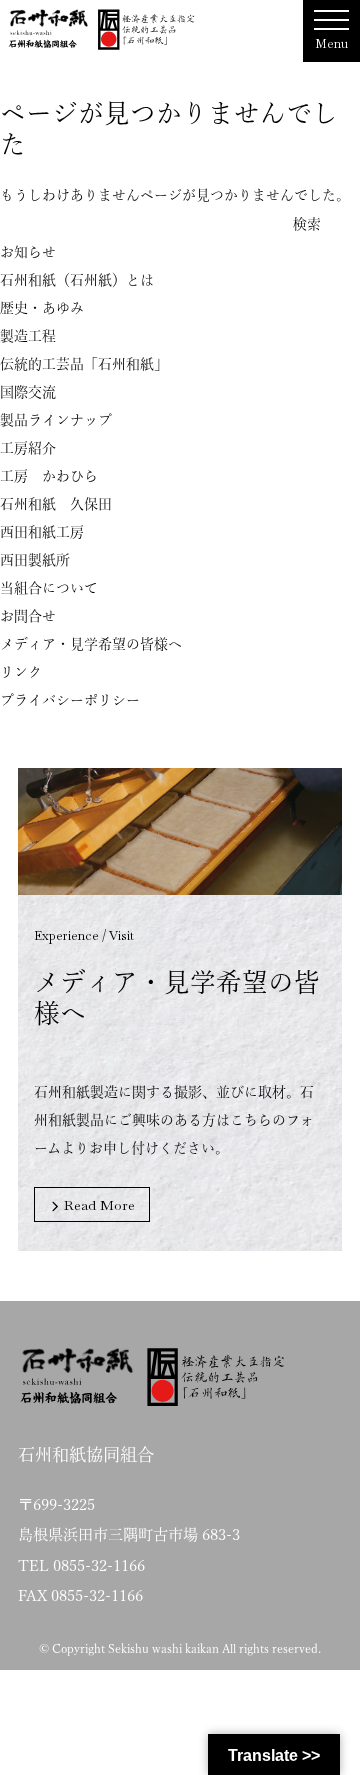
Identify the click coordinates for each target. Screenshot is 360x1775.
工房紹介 (28, 448)
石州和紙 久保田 (56, 504)
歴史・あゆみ (42, 308)
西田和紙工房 (42, 532)
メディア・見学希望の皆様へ (91, 644)
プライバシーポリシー (70, 700)
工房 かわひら (49, 476)
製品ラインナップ (56, 420)
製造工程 (28, 336)
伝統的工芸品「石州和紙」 (84, 364)
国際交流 (28, 392)
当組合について (49, 588)
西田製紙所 (35, 560)
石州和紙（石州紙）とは (77, 280)
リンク (21, 672)
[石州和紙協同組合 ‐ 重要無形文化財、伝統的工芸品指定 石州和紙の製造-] (102, 29)
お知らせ (28, 252)
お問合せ (28, 616)
